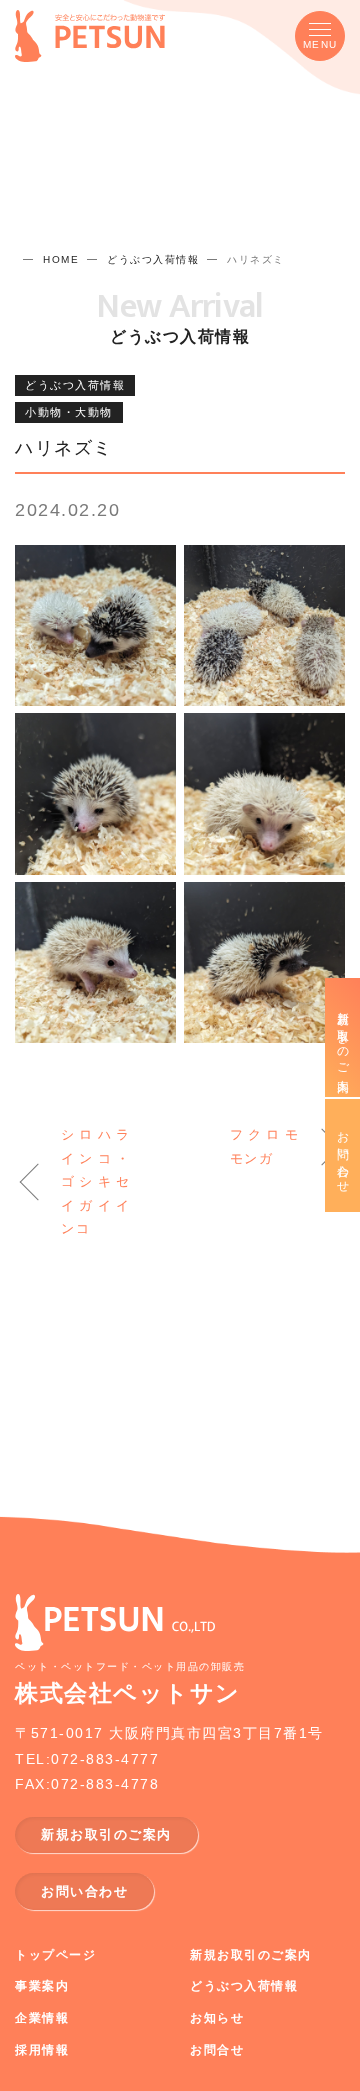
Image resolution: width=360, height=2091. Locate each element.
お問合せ (217, 2050)
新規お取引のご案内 (106, 1834)
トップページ (55, 1955)
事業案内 (42, 1986)
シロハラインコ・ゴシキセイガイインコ (96, 1181)
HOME (61, 259)
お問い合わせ (84, 1891)
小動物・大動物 (69, 412)
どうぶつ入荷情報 (153, 259)
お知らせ (217, 2018)
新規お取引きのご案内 (343, 1037)
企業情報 (42, 2018)
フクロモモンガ (265, 1146)
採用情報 (42, 2050)
